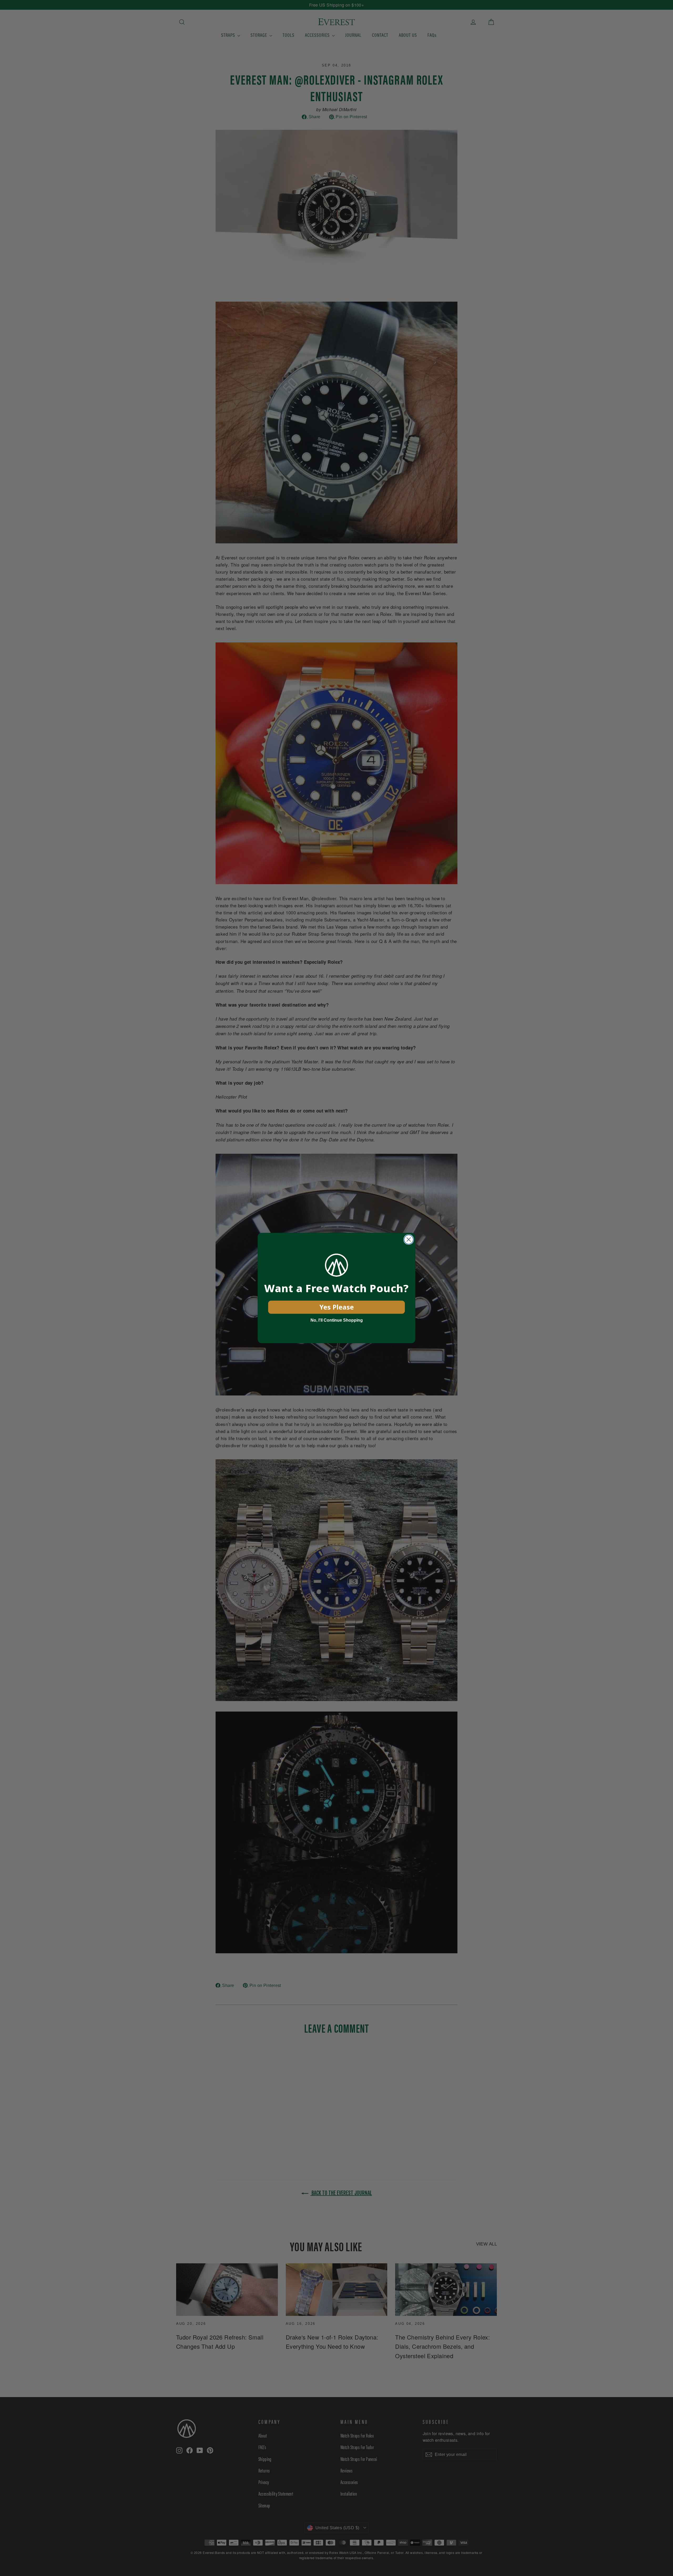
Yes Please (337, 1307)
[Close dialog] (409, 1240)
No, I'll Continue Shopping (337, 1320)
